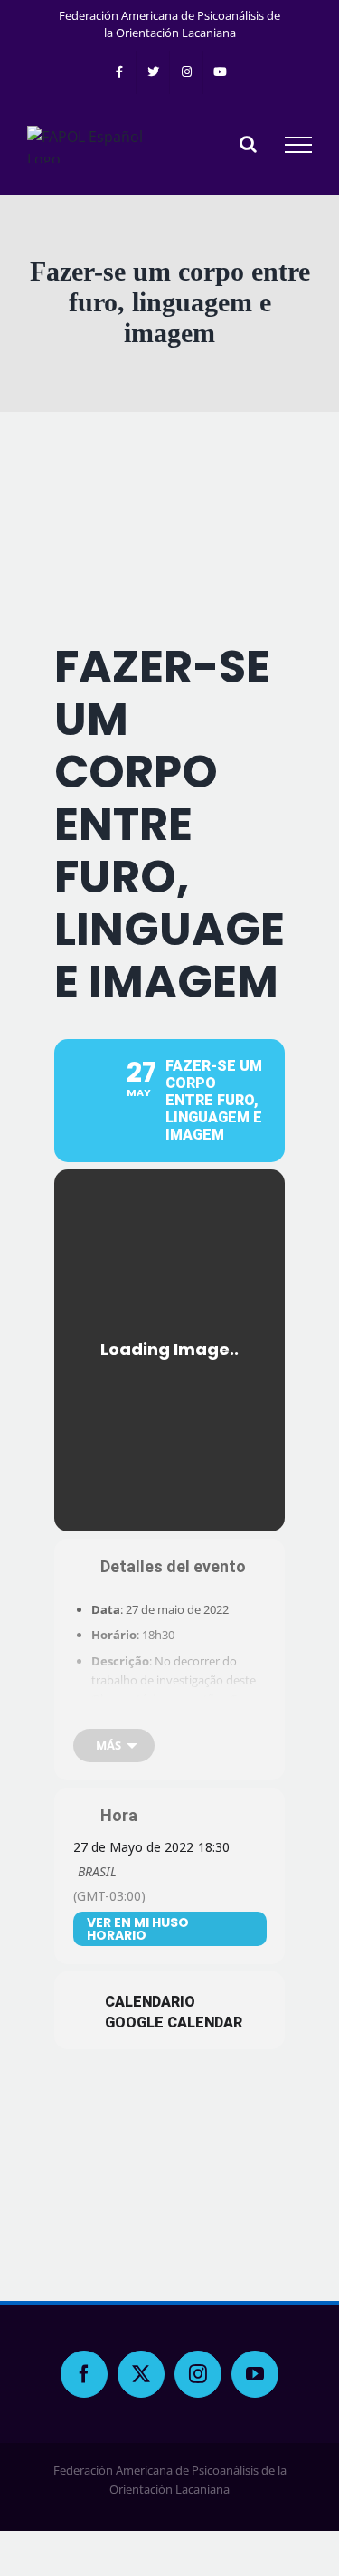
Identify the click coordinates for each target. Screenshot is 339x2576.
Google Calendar (174, 2023)
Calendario (150, 2002)
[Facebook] (84, 2374)
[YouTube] (255, 2374)
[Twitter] (141, 2374)
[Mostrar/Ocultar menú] (298, 145)
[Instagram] (198, 2374)
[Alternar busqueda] (248, 144)
